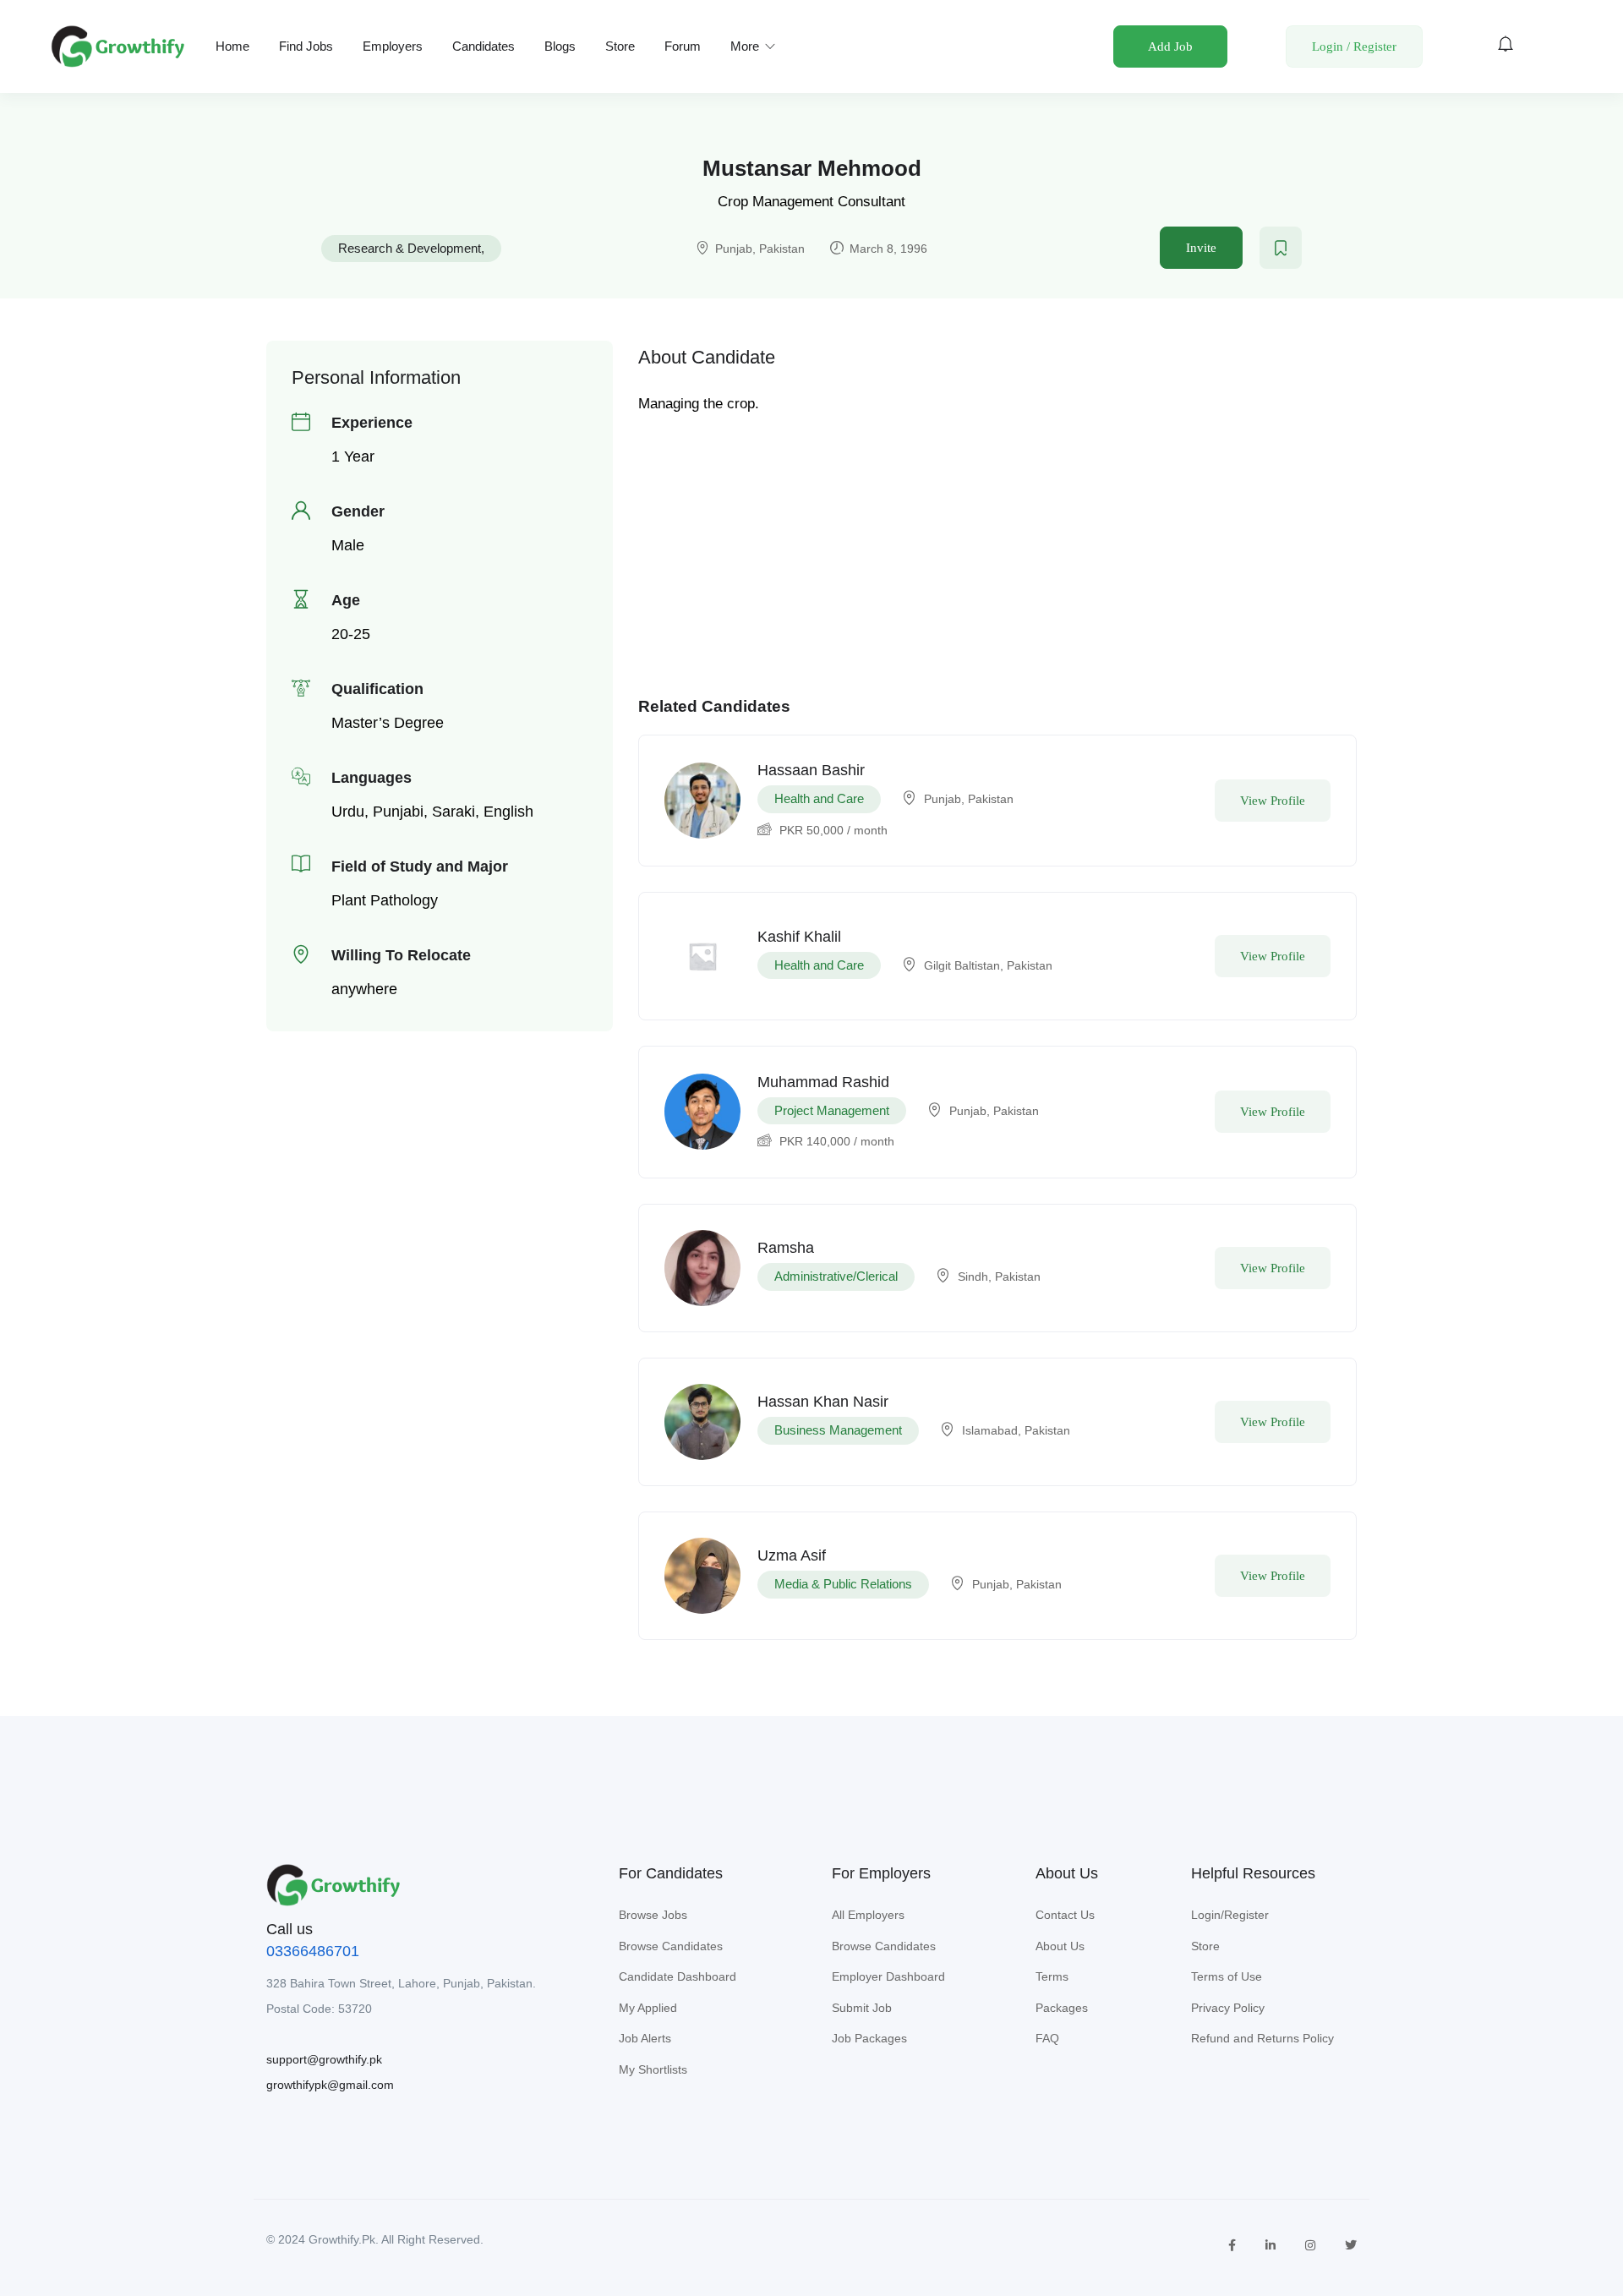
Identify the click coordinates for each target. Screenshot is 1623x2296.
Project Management (832, 1110)
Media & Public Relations (843, 1584)
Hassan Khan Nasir (823, 1402)
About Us (1060, 1946)
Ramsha (786, 1248)
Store (620, 46)
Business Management (838, 1430)
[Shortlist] (1281, 248)
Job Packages (869, 2038)
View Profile (1273, 801)
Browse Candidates (671, 1946)
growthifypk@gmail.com (330, 2085)
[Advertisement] (997, 538)
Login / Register (1354, 46)
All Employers (868, 1915)
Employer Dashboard (888, 1976)
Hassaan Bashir (811, 770)
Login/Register (1230, 1915)
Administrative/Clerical (836, 1276)
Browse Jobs (653, 1915)
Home (232, 46)
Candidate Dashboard (678, 1976)
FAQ (1047, 2038)
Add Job (1170, 46)
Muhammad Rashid (823, 1082)
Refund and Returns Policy (1262, 2038)
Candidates (484, 46)
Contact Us (1065, 1915)
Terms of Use (1227, 1976)
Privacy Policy (1228, 2008)
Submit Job (862, 2008)
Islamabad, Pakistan (1016, 1430)
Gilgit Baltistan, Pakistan (988, 965)
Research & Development (410, 248)
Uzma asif (792, 1555)
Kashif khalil (799, 937)
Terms (1052, 1976)
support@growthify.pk (324, 2059)
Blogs (560, 46)
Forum (683, 46)
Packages (1062, 2008)
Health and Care (819, 798)
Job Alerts (645, 2038)
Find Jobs (306, 46)
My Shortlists (653, 2069)
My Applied (648, 2008)
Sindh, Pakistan (999, 1276)
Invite (1201, 248)
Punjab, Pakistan (760, 249)
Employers (393, 46)
